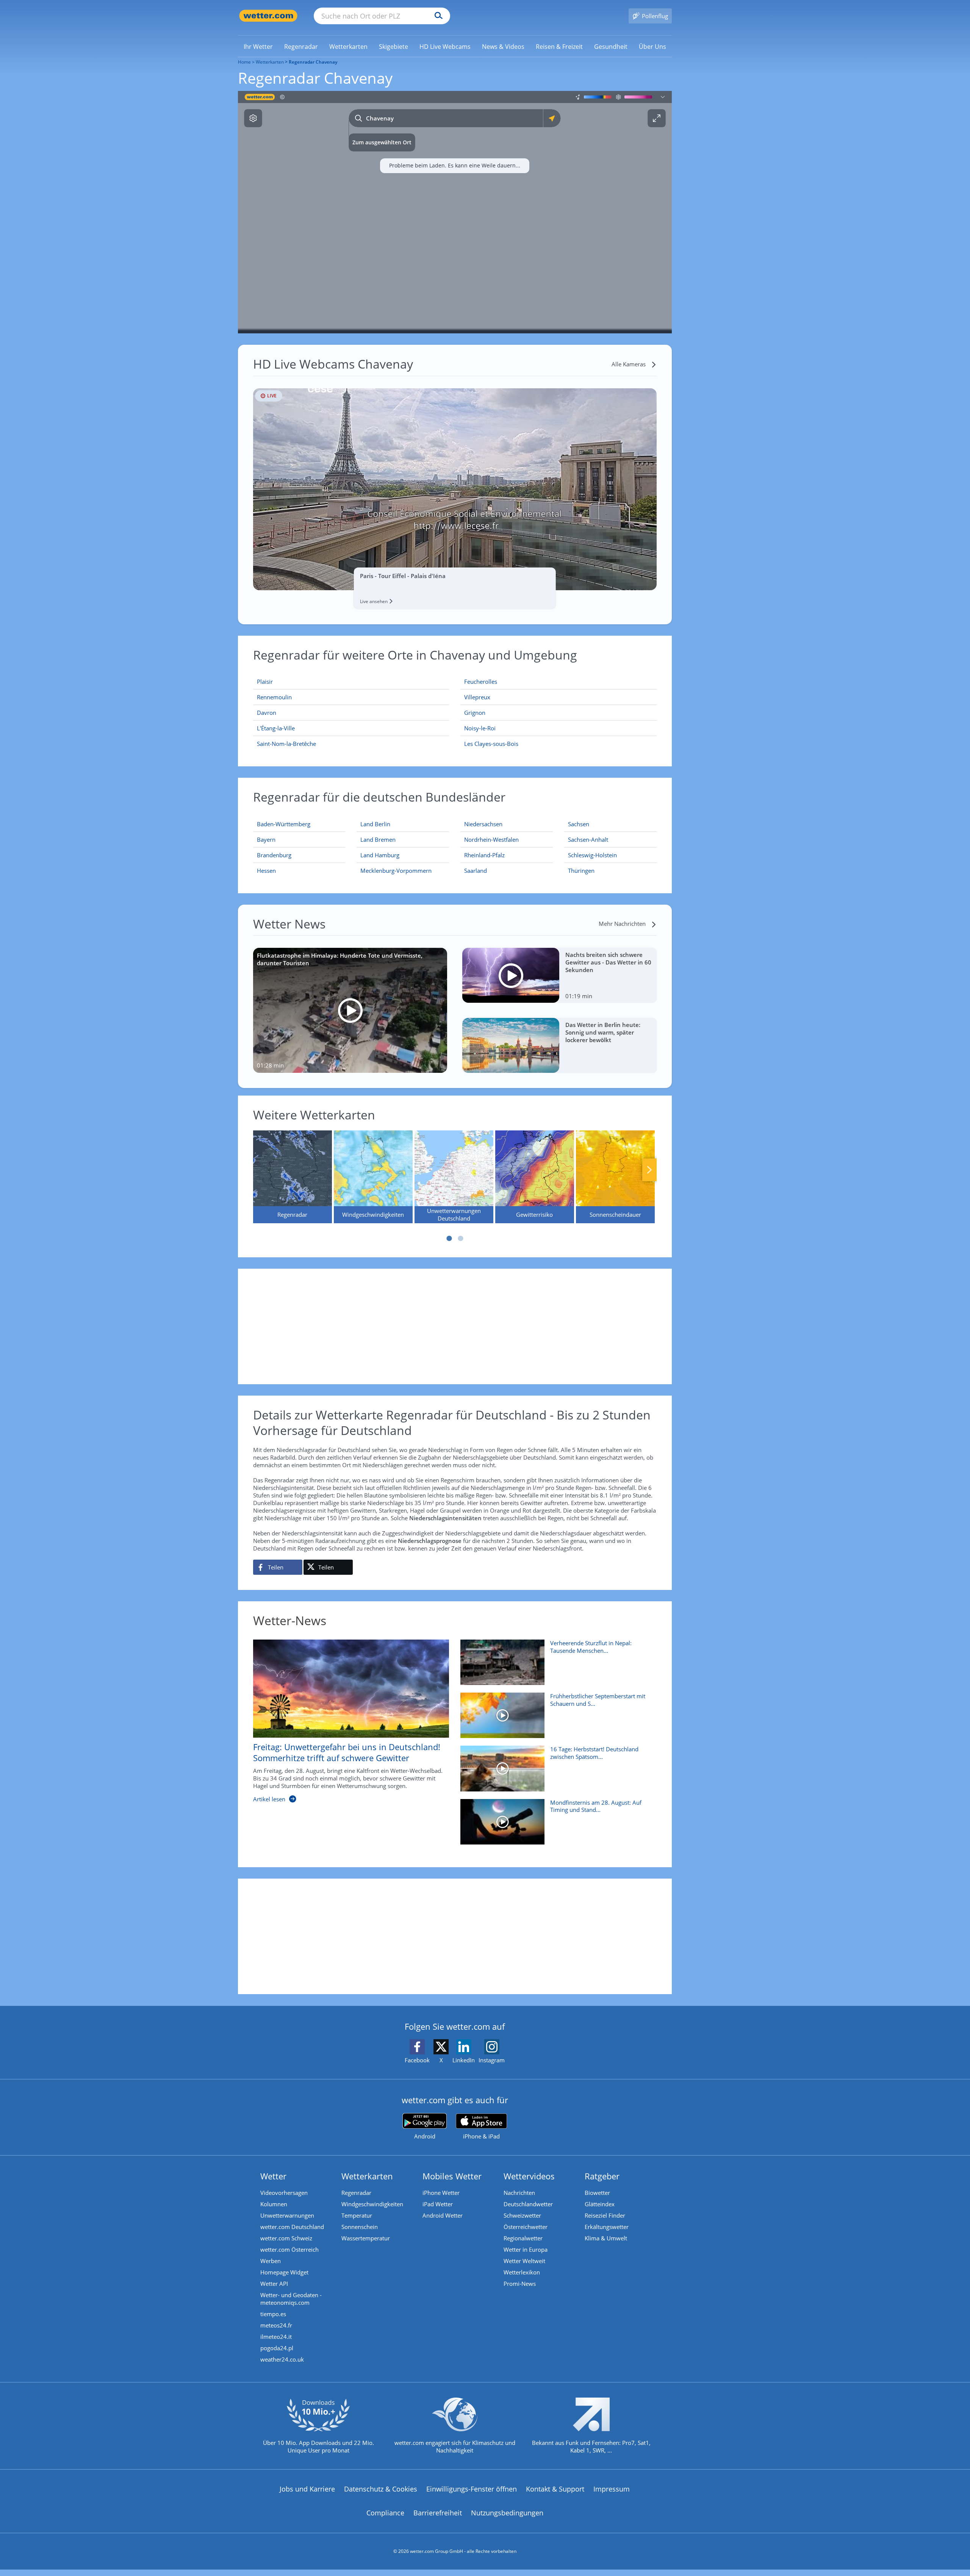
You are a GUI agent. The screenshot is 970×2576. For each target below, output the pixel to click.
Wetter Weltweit (524, 2261)
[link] (258, 47)
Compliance (385, 2513)
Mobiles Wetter (452, 2176)
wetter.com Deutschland (292, 2227)
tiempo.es (273, 2314)
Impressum (612, 2489)
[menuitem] (258, 46)
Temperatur (357, 2215)
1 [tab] (449, 1238)
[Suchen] (437, 16)
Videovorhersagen (284, 2193)
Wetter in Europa (526, 2249)
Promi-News (520, 2284)
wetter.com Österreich (289, 2249)
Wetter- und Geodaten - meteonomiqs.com (291, 2299)
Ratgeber (602, 2176)
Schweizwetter (522, 2215)
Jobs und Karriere (307, 2489)
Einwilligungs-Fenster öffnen (472, 2489)
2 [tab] (460, 1238)
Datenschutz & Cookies (381, 2489)
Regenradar (356, 2193)
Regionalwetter (523, 2238)
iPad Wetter (438, 2204)
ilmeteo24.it (276, 2337)
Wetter (273, 2176)
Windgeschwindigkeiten (372, 2204)
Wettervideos (529, 2176)
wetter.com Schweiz (286, 2238)
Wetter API (274, 2284)
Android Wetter (443, 2215)
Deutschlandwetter (528, 2204)
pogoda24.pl (277, 2348)
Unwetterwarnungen (287, 2215)
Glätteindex (600, 2204)
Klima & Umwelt (606, 2238)
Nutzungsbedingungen (507, 2513)
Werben (271, 2261)
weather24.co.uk (282, 2359)
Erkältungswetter (607, 2227)
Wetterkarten (270, 62)
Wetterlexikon (522, 2272)
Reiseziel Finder (605, 2215)
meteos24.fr (276, 2325)
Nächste (649, 1170)
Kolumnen (274, 2204)
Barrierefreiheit (438, 2513)
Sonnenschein (360, 2227)
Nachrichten (519, 2193)
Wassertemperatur (366, 2238)
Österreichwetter (526, 2227)
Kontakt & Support (555, 2489)
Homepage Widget (284, 2272)
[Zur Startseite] (268, 16)
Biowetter (597, 2193)
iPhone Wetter (441, 2193)
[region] (455, 212)
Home (244, 62)
